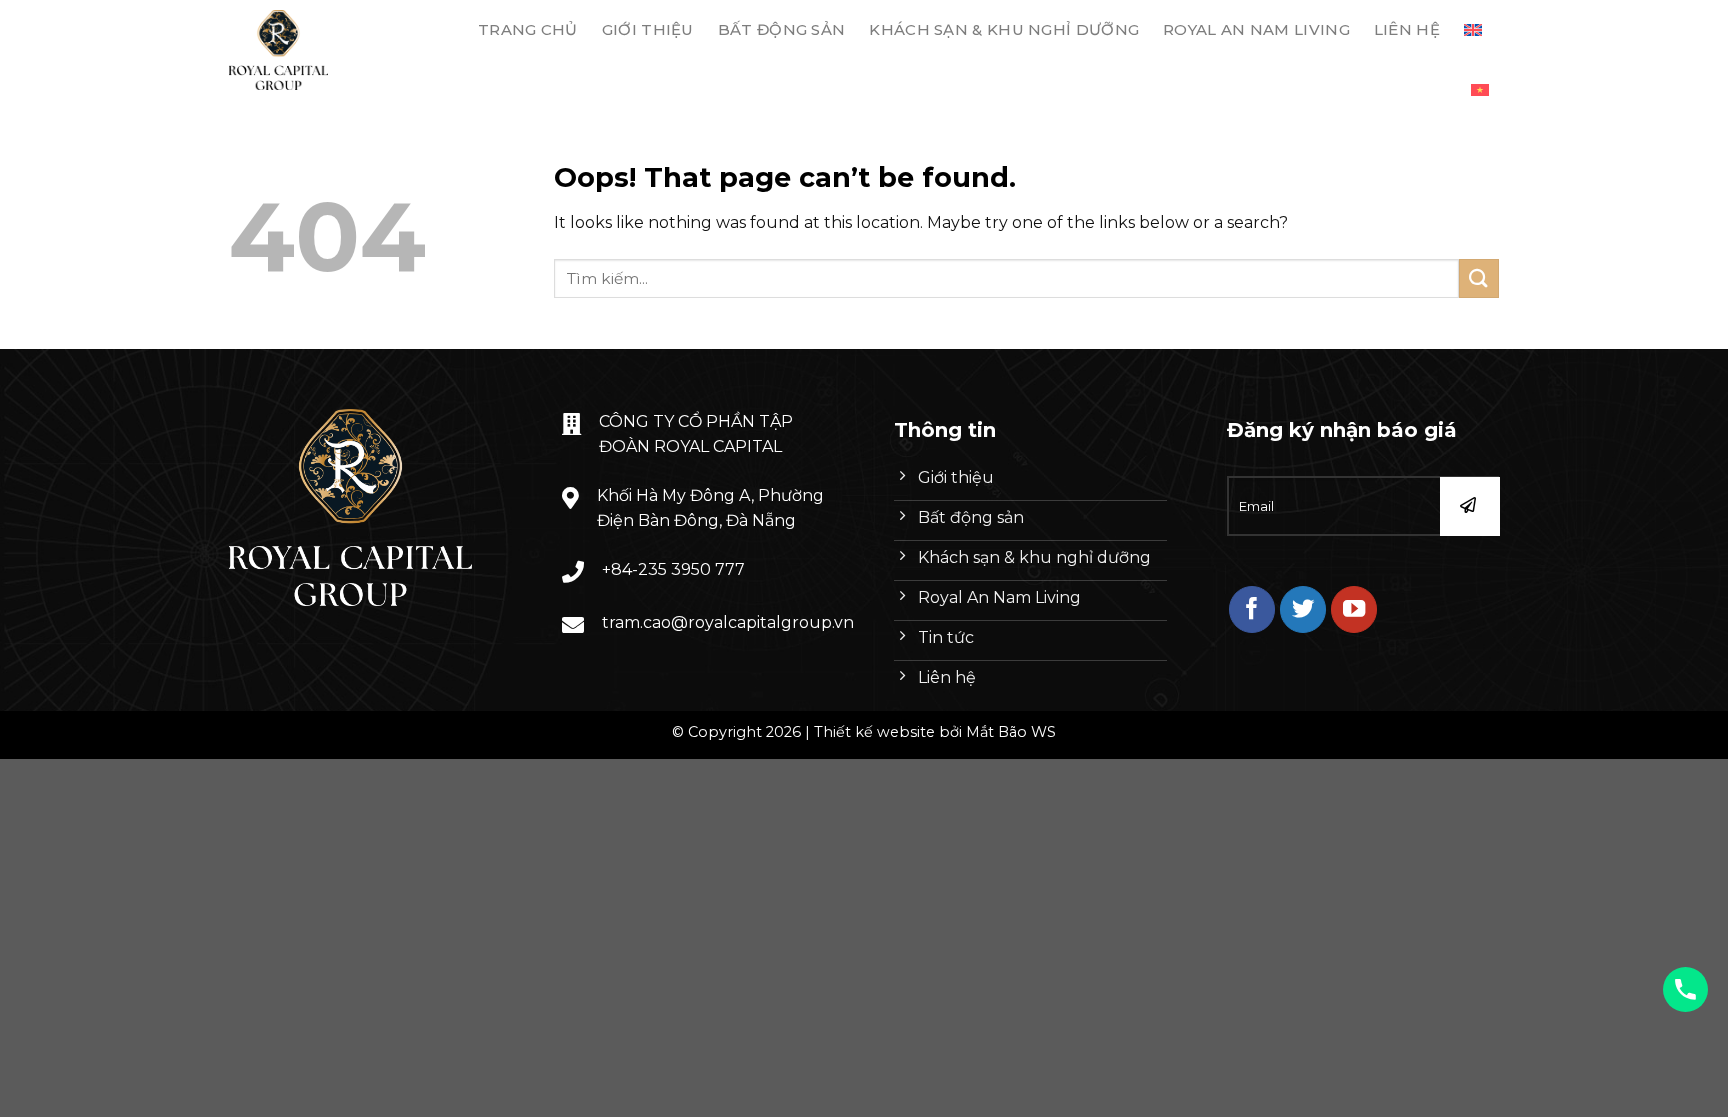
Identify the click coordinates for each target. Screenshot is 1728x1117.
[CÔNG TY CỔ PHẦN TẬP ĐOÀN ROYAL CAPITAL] (327, 50)
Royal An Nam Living (1256, 29)
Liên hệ (1407, 29)
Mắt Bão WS (1011, 732)
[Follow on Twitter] (1303, 609)
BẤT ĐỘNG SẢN (782, 29)
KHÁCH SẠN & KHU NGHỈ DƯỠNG (1004, 29)
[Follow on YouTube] (1354, 609)
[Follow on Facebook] (1252, 609)
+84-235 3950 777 (673, 569)
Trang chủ (528, 29)
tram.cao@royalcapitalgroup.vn (728, 622)
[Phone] (1685, 989)
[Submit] (1479, 278)
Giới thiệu (648, 29)
